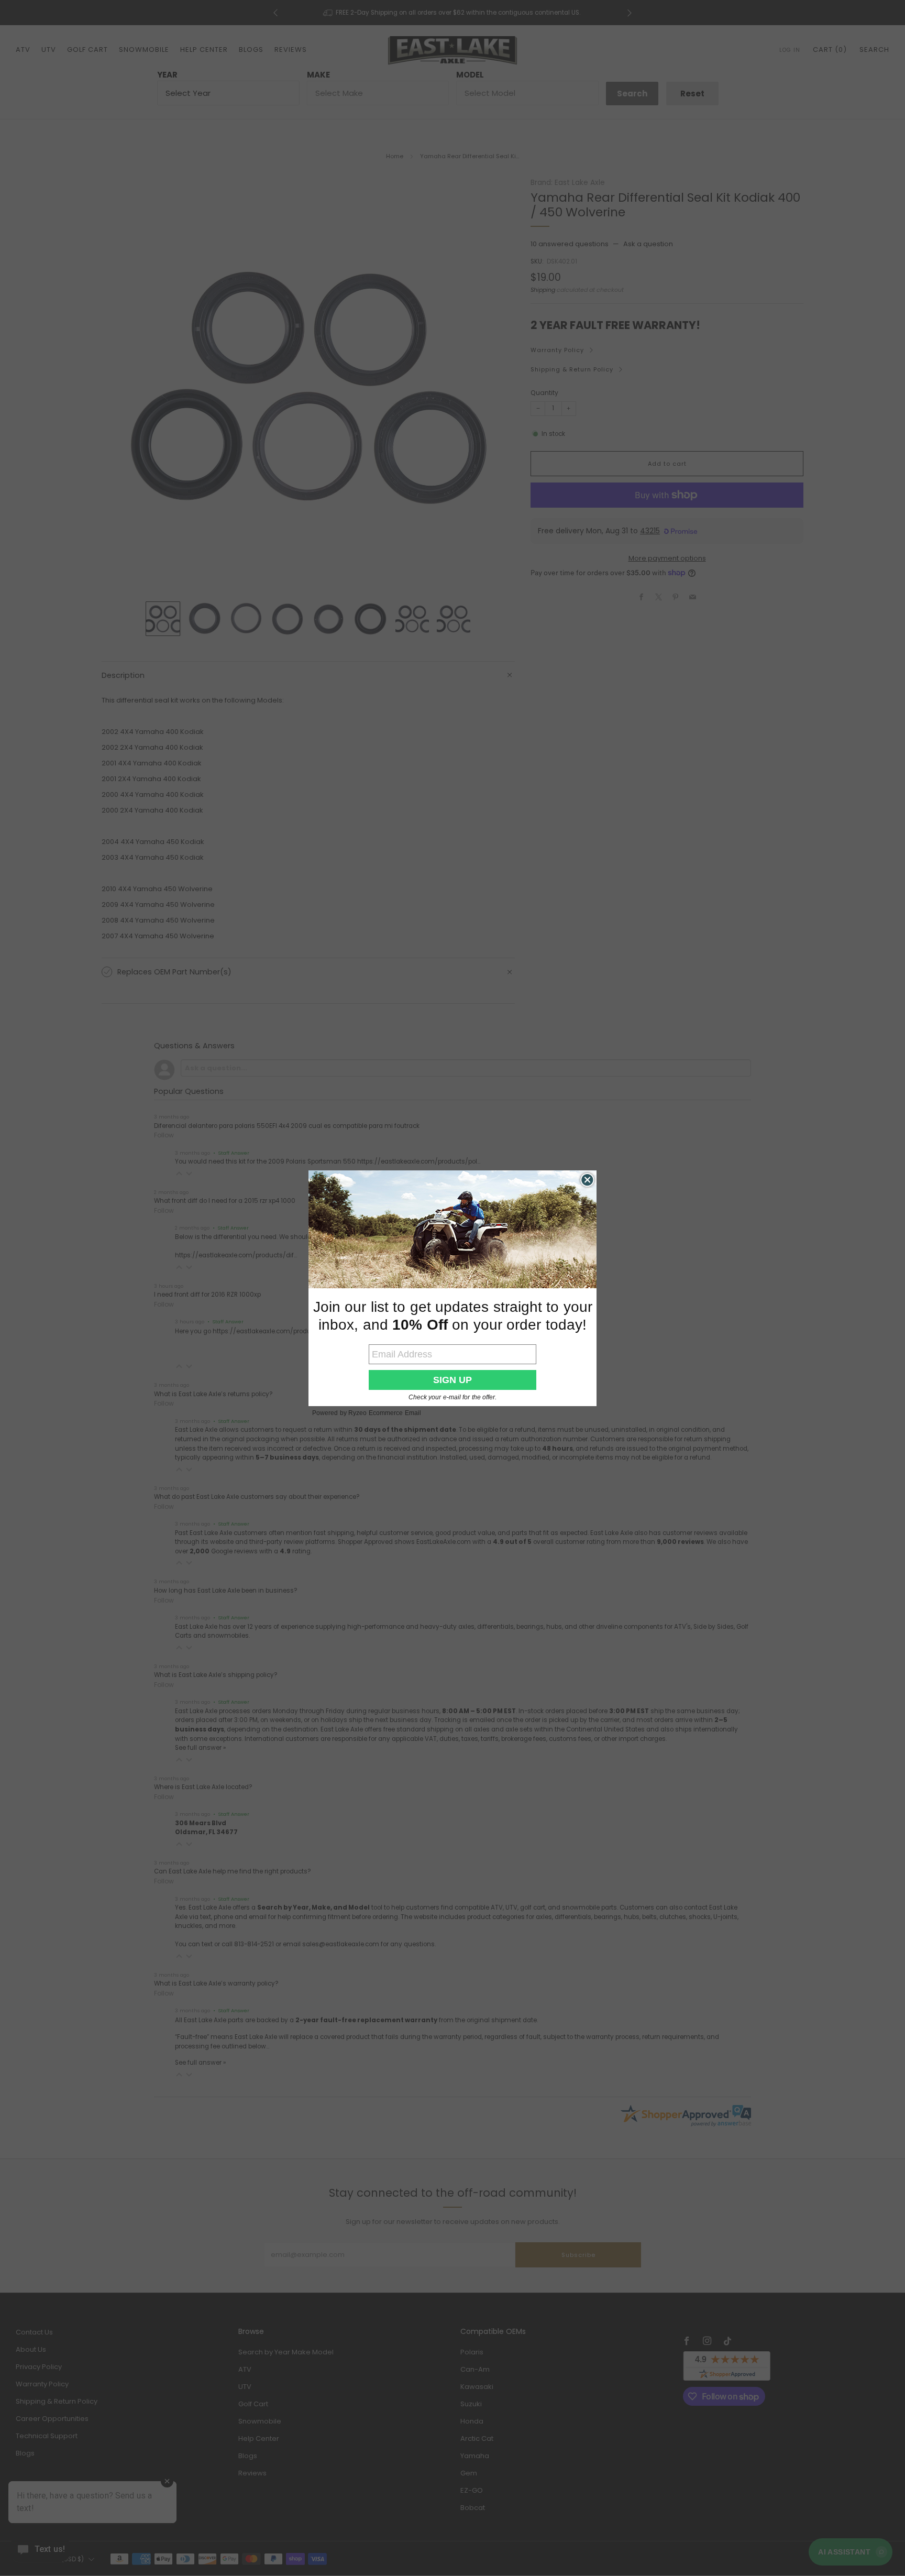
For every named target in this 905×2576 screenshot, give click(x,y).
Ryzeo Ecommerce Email (385, 1413)
